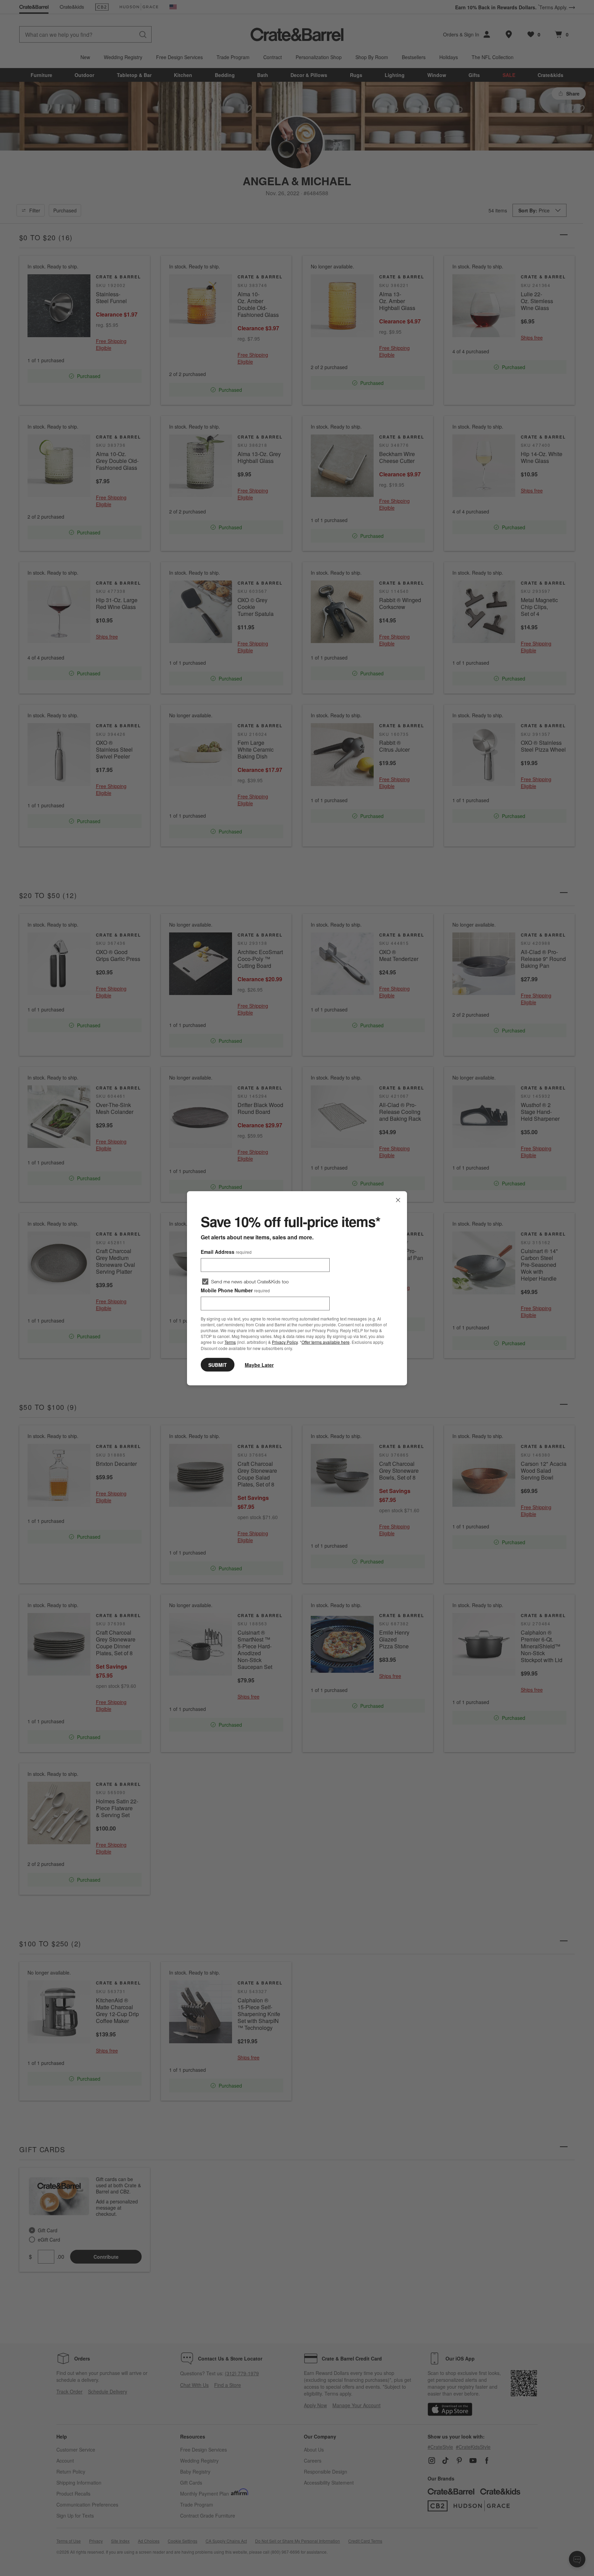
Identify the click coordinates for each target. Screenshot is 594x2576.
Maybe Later (259, 1364)
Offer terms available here (326, 1342)
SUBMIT (218, 1364)
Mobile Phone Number (235, 1290)
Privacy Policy (285, 1342)
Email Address (226, 1251)
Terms (230, 1342)
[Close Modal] (398, 1200)
